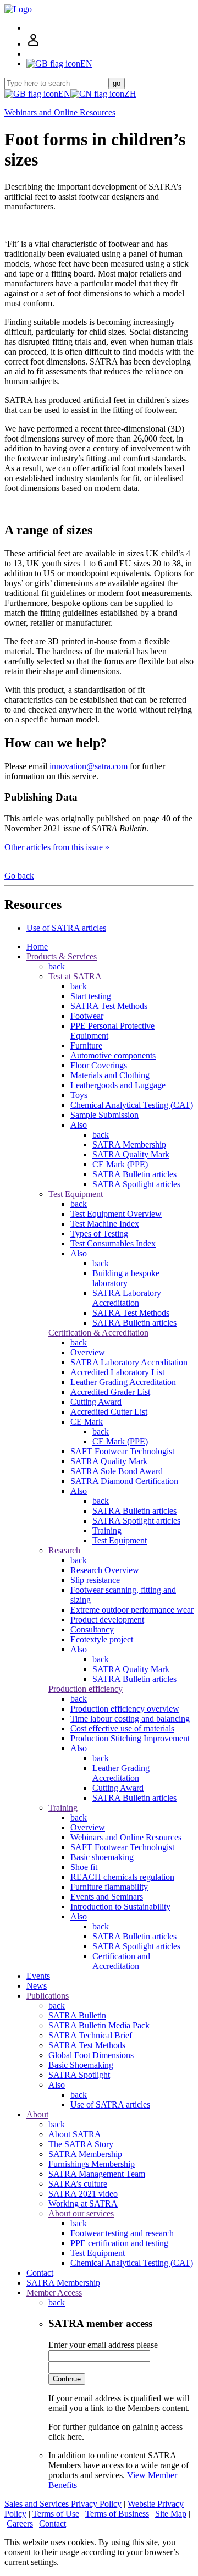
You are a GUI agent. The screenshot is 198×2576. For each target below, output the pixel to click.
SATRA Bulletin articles (134, 1174)
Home (37, 947)
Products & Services (62, 956)
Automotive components (113, 1055)
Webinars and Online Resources (60, 112)
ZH (130, 94)
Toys (79, 1095)
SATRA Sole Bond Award (117, 1471)
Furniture (86, 1046)
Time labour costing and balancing (130, 1719)
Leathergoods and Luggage (118, 1085)
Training (107, 1530)
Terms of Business (117, 2514)
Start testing (91, 996)
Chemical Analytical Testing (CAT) (132, 1105)
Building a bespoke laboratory (126, 1278)
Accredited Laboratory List (117, 1372)
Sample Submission (105, 1115)
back (57, 966)
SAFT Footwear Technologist (122, 1451)
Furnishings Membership (92, 2164)
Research (64, 1550)
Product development (107, 1620)
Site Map (171, 2514)
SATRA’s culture (78, 2184)
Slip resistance (95, 1580)
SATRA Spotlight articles (136, 1184)
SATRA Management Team (97, 2174)
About (37, 2114)
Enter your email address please (103, 2345)
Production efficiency (86, 1689)
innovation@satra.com (89, 766)
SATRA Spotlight (79, 2075)
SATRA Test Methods (109, 1006)
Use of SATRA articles (66, 928)
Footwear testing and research (122, 2233)
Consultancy (92, 1629)
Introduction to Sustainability (120, 1907)
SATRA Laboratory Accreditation (127, 1298)
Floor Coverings (99, 1065)
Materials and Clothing (110, 1075)
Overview (88, 1352)
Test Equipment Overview (116, 1214)
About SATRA (75, 2134)
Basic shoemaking (102, 1857)
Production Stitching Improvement (130, 1738)
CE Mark (87, 1422)
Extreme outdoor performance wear (132, 1610)
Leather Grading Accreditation (123, 1382)
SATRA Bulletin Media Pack (99, 2025)
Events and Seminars (107, 1897)
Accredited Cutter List (109, 1412)
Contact (40, 2273)
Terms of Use (56, 2514)
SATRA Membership (129, 1144)
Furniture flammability (109, 1887)
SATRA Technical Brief (90, 2035)
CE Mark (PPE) (120, 1164)
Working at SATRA (83, 2203)
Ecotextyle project (102, 1639)
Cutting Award (96, 1402)
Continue (67, 2379)
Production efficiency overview (125, 1709)
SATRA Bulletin (77, 2015)
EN (64, 94)
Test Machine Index (105, 1224)
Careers (20, 2523)
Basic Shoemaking (81, 2065)
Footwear (87, 1016)
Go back (19, 876)
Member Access (54, 2293)
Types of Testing (99, 1234)
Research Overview (105, 1570)
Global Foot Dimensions (91, 2055)
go (117, 83)
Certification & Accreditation (98, 1333)
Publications (48, 1996)
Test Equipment (76, 1194)
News (37, 1986)
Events (38, 1976)
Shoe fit (84, 1867)
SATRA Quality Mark (131, 1154)
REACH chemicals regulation (122, 1877)
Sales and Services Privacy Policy (63, 2504)
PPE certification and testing (119, 2243)
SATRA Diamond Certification (124, 1481)
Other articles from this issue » (57, 847)
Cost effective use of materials (122, 1728)
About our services (81, 2213)
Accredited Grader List (110, 1392)
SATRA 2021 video (83, 2194)
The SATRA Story (81, 2144)
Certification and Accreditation (121, 1961)
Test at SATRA (75, 976)
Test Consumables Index (113, 1243)
